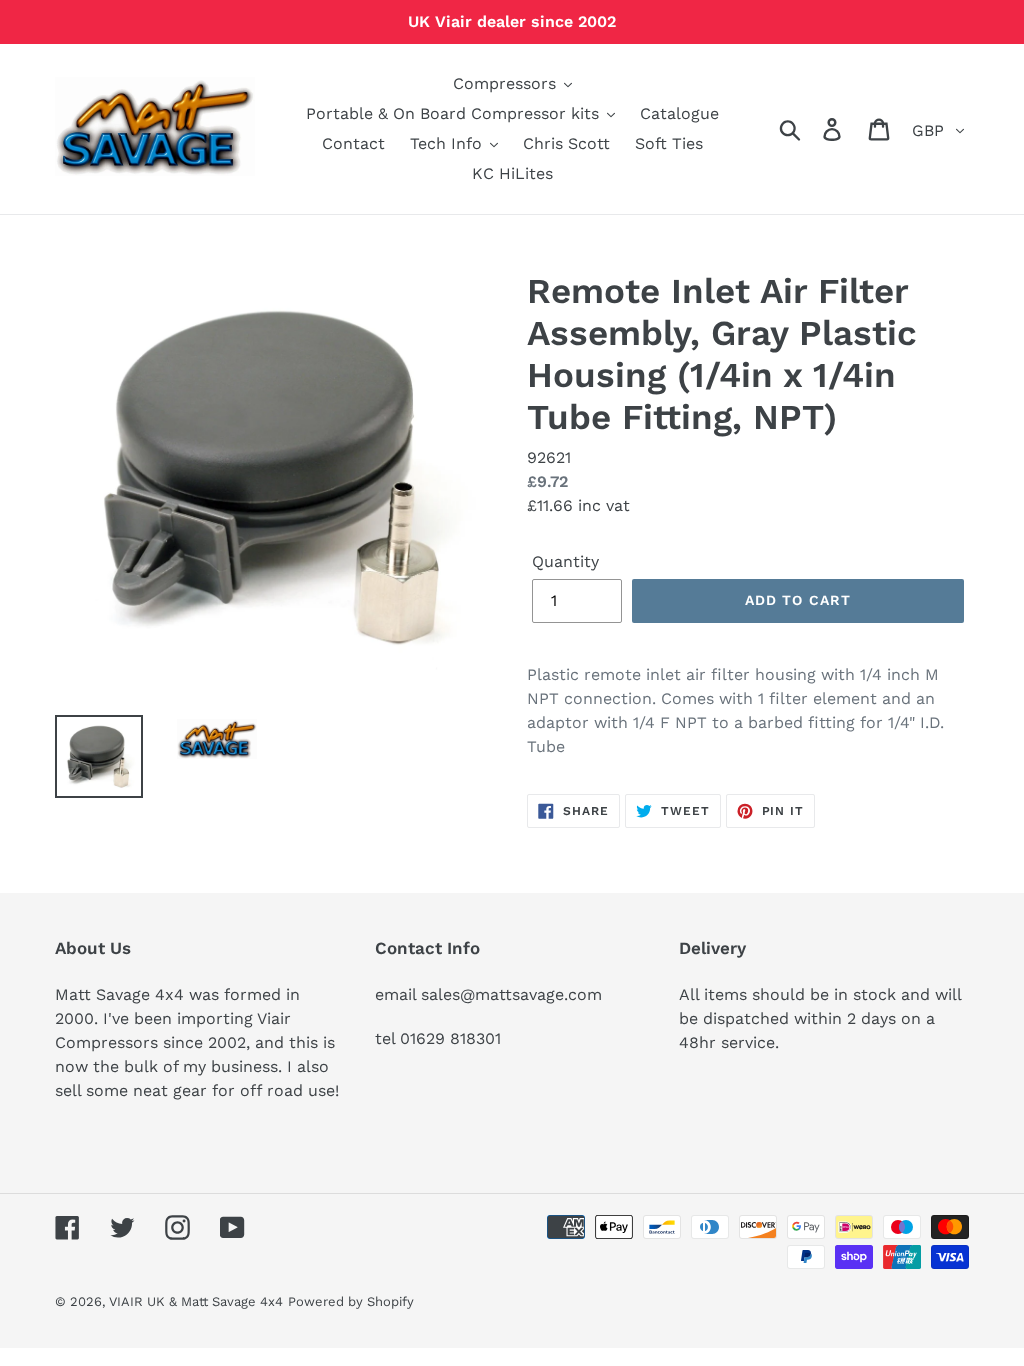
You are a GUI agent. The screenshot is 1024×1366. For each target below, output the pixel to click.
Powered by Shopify (351, 1301)
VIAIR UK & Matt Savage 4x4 (196, 1301)
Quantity (565, 561)
